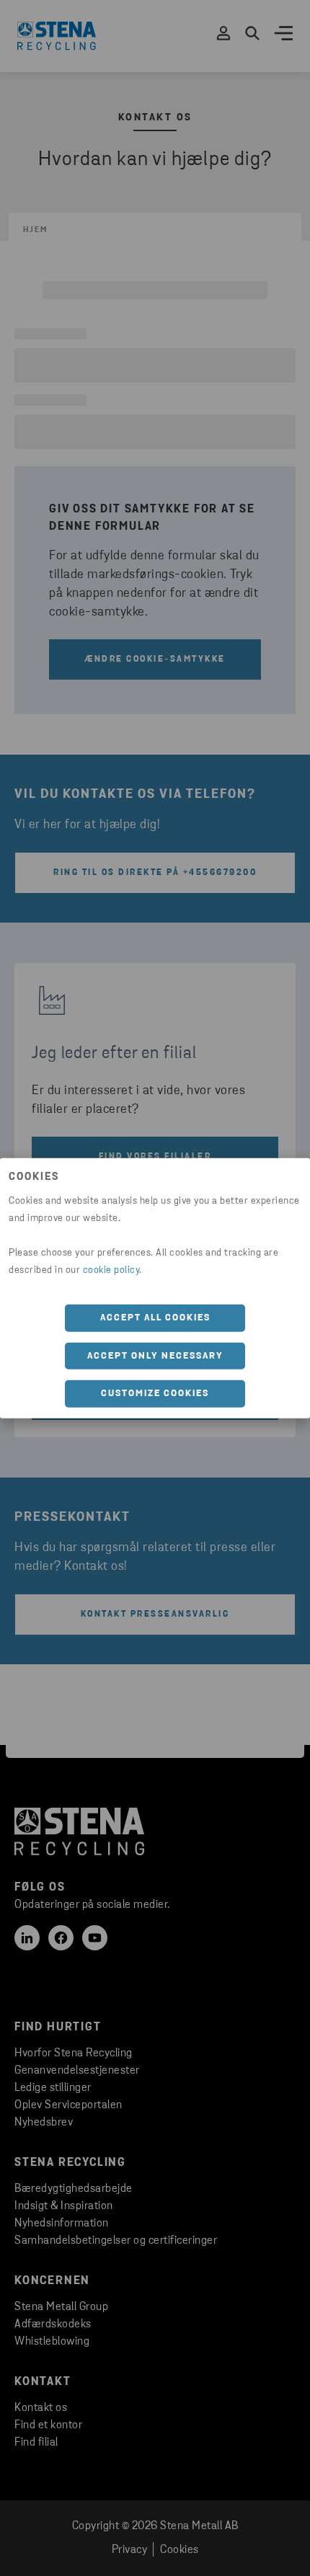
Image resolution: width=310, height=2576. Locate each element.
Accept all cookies (155, 1318)
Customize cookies (155, 1394)
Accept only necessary (155, 1355)
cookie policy (111, 1270)
